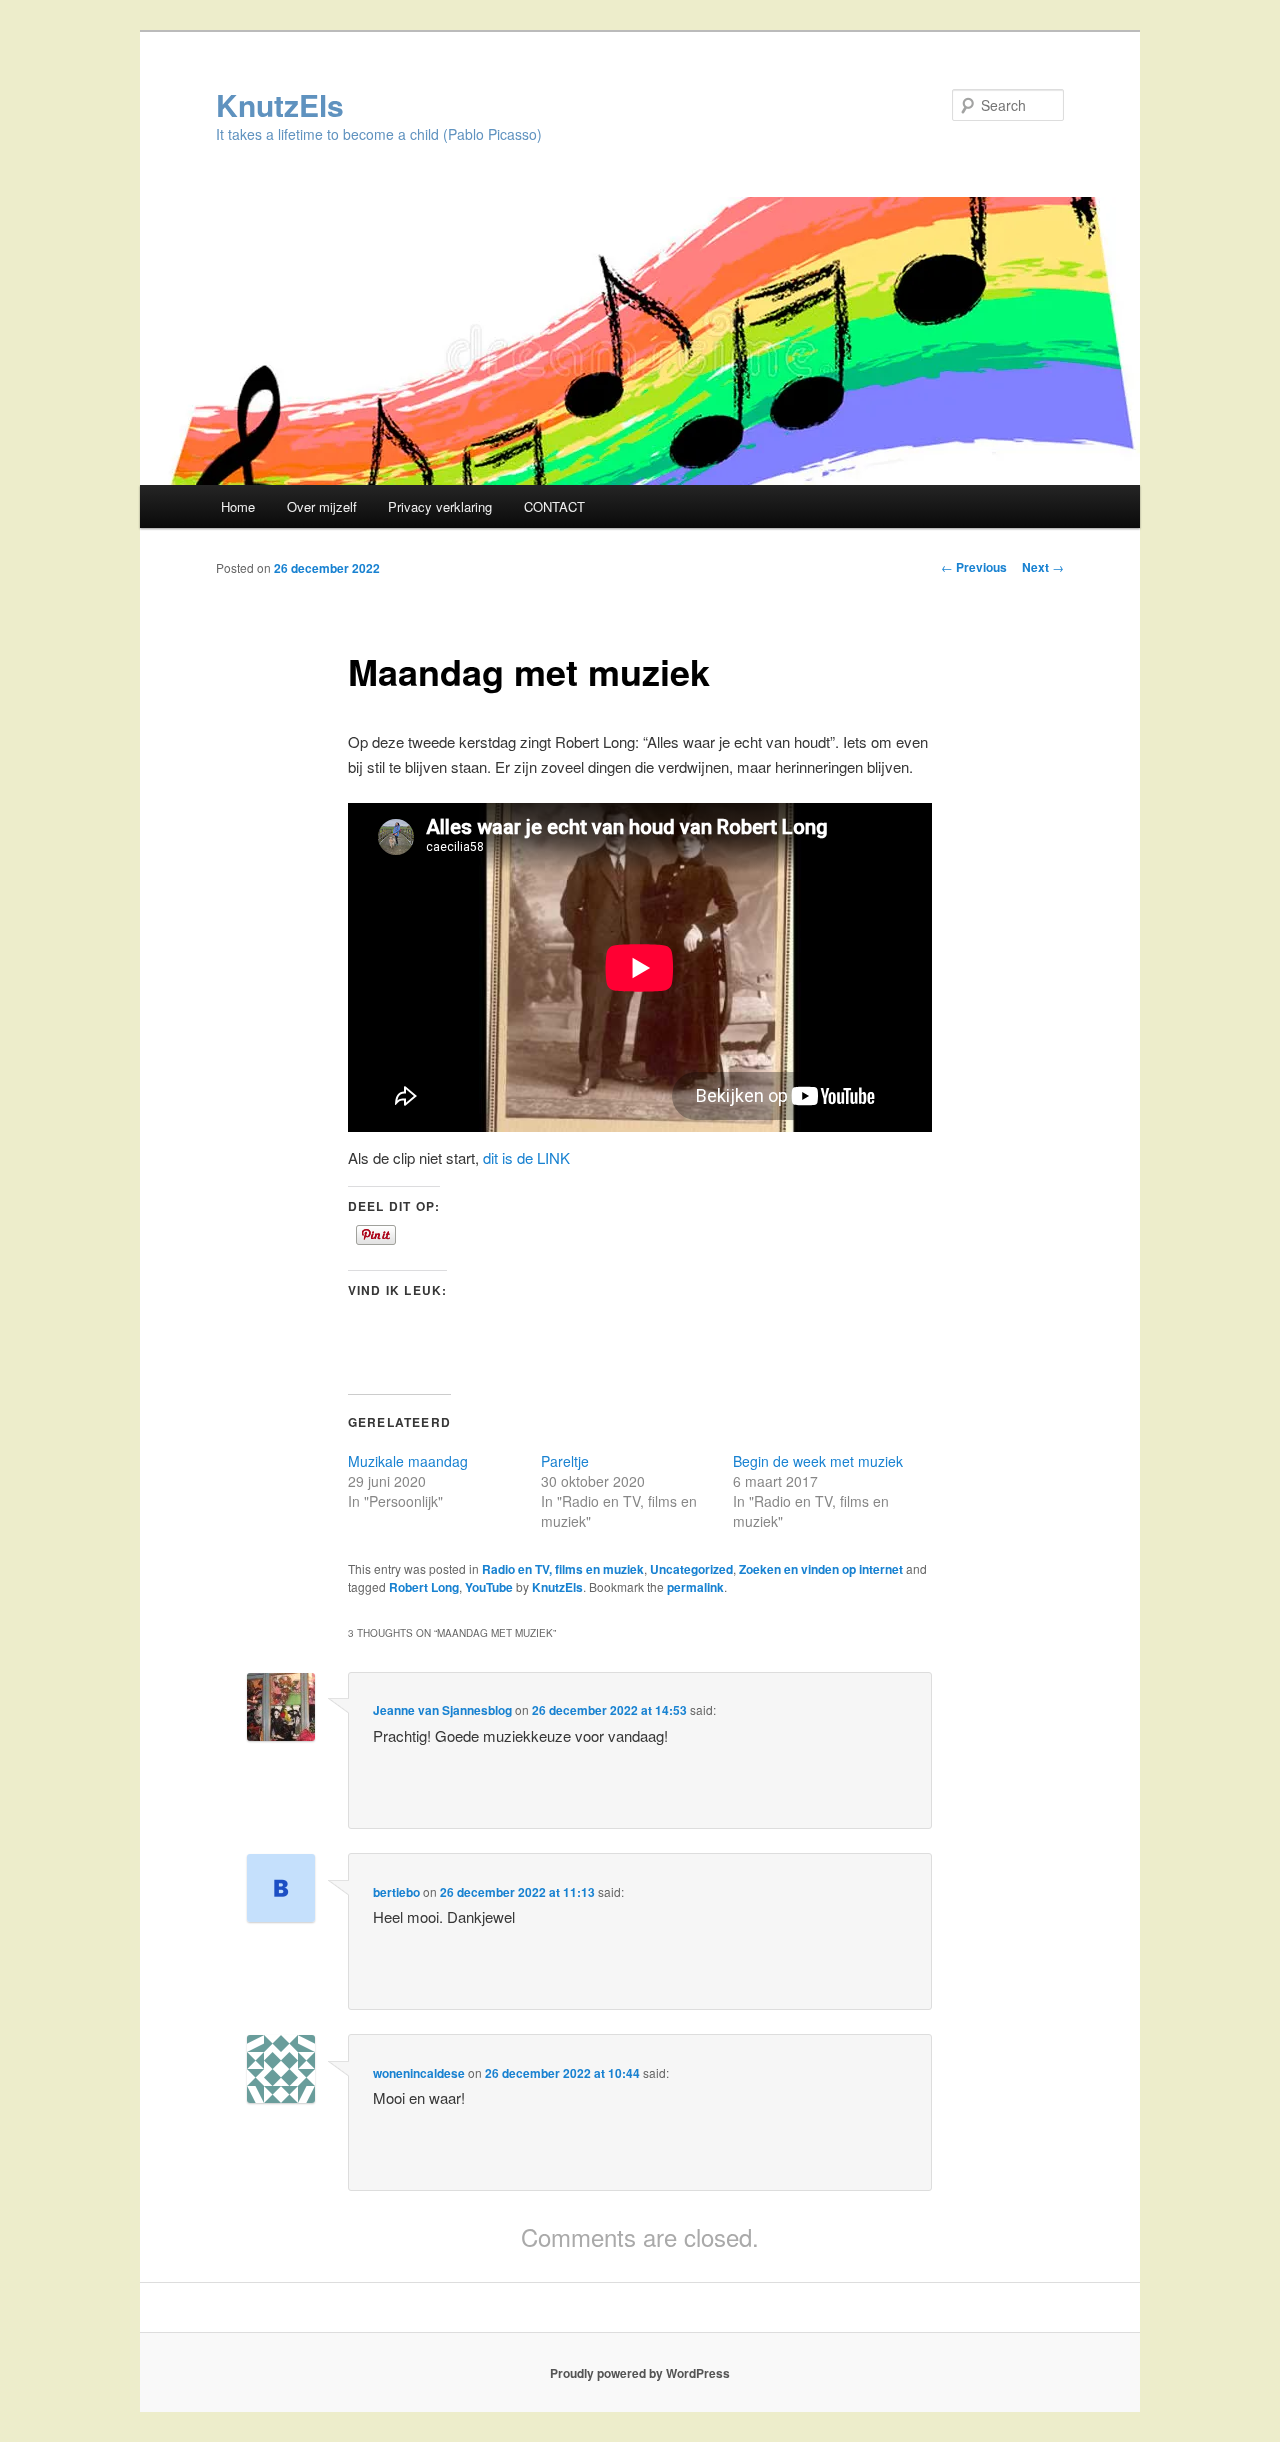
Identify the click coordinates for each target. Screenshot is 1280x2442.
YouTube (489, 1587)
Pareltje (565, 1461)
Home (238, 506)
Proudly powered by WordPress (640, 2373)
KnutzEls (280, 104)
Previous (974, 567)
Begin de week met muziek (818, 1461)
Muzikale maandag (408, 1461)
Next (1043, 567)
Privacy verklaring (440, 506)
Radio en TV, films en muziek (563, 1569)
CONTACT (554, 506)
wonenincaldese (419, 2073)
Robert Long (424, 1587)
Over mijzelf (322, 506)
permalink (695, 1587)
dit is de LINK (526, 1157)
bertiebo (396, 1892)
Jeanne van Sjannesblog (442, 1710)
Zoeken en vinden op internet (821, 1569)
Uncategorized (691, 1569)
